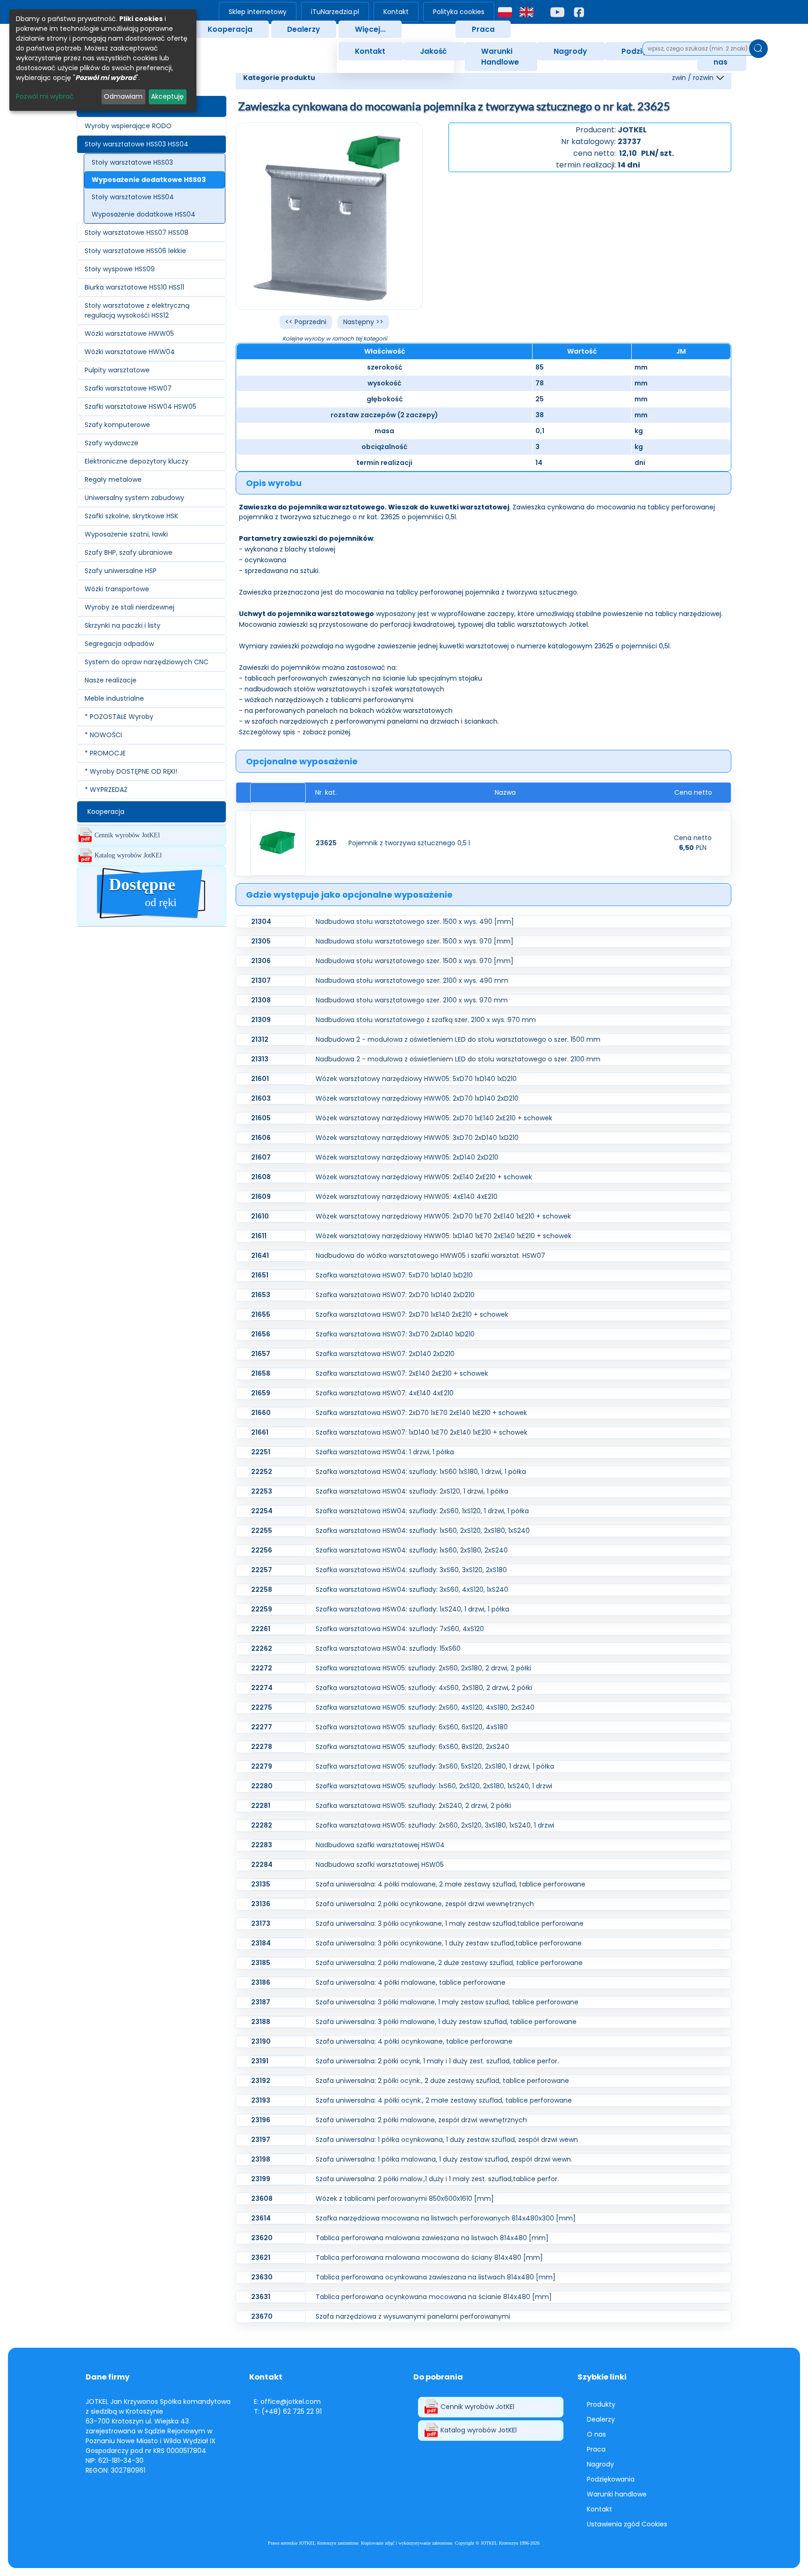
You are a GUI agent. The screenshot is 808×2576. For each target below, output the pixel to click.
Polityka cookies (459, 12)
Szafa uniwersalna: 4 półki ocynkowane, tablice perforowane (414, 2041)
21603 (261, 1098)
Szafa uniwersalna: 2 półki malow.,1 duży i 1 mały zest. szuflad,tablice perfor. (437, 2179)
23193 (261, 2100)
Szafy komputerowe (117, 425)
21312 (260, 1039)
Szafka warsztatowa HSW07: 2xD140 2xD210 (385, 1354)
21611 (259, 1236)
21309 (261, 1020)
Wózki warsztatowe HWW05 (129, 334)
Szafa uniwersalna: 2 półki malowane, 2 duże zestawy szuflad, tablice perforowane (449, 1963)
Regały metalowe (113, 479)
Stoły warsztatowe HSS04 (133, 197)
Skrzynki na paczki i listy (123, 625)
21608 (261, 1177)
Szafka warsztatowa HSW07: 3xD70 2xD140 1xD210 (395, 1334)
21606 (261, 1138)
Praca (483, 29)
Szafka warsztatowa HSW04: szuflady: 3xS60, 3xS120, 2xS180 (411, 1570)
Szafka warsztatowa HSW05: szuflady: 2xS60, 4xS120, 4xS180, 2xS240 (425, 1707)
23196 (261, 2120)
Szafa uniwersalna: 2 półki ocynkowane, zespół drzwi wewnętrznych (425, 1904)
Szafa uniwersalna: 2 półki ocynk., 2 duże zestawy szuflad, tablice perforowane (442, 2081)
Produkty (601, 2404)
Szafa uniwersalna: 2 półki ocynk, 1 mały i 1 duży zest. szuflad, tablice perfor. (437, 2061)
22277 (262, 1727)
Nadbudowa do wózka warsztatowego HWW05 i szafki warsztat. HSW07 (430, 1255)
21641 (260, 1255)
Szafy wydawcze (112, 443)
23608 (262, 2199)
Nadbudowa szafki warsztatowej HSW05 (380, 1865)
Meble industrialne (114, 698)
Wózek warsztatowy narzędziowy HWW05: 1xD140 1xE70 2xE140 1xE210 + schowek (444, 1236)
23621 (261, 2257)
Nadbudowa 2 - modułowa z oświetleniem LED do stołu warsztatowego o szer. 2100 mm (458, 1059)
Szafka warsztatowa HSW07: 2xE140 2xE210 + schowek (402, 1373)
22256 (262, 1550)
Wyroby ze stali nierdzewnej (130, 607)
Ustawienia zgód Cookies (627, 2524)
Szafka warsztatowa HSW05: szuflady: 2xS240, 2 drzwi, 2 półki (413, 1806)
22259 (262, 1609)
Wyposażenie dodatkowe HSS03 (149, 180)
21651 (260, 1275)
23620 (262, 2238)
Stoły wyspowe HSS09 (120, 269)
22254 (262, 1511)
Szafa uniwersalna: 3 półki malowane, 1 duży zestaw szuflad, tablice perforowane (446, 2022)
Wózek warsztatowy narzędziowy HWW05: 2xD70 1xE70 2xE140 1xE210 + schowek (443, 1216)
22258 (262, 1589)
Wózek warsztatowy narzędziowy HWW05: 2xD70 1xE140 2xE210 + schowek (434, 1118)
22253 (262, 1491)
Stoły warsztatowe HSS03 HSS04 (137, 144)
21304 (261, 922)
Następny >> (363, 322)
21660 (261, 1413)
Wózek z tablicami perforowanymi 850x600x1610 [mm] (405, 2199)
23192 (261, 2081)
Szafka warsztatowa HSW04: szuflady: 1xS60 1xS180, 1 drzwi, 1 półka (421, 1472)
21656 (261, 1334)
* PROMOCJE (105, 753)
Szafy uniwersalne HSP (121, 571)
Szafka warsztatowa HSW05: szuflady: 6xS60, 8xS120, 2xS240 (412, 1747)
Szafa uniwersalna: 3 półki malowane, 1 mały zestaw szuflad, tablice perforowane (447, 2002)
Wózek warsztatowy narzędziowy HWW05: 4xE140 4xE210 (407, 1197)
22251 (261, 1452)
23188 (261, 2022)
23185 (261, 1963)
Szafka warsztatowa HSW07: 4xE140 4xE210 (385, 1393)
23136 (261, 1904)
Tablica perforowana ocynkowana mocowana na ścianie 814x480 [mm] (434, 2297)
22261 (261, 1629)
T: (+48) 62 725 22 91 (288, 2411)
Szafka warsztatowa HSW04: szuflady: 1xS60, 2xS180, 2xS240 (412, 1550)
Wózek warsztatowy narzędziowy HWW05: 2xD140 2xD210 (407, 1157)
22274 (262, 1688)
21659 (261, 1393)
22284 (262, 1865)
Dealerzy (303, 29)
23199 (261, 2179)
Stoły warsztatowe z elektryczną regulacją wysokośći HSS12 (137, 310)
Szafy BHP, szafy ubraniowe (129, 552)
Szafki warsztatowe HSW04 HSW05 (141, 406)
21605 (261, 1118)
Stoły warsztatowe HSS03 (132, 162)
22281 (261, 1806)
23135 (261, 1884)
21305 (261, 941)
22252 (262, 1472)
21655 (261, 1314)
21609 (261, 1197)
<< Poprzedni (306, 322)
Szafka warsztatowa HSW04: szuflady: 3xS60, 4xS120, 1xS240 (412, 1589)
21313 (260, 1059)
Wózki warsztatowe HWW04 (130, 352)
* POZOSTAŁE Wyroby (119, 717)
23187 (261, 2002)
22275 (262, 1707)
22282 (262, 1825)
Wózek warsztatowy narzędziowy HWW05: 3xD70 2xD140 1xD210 (417, 1138)
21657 (261, 1354)
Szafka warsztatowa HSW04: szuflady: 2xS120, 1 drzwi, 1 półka (412, 1491)
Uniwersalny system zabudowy (134, 498)
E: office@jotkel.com (287, 2402)
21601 (260, 1079)
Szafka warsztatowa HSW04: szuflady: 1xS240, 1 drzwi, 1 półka (412, 1609)
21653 (261, 1295)
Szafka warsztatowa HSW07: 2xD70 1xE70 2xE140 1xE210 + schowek (421, 1413)
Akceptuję (167, 96)
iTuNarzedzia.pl (335, 12)
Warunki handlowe (617, 2494)
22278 (262, 1747)
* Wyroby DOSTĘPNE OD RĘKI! (131, 771)
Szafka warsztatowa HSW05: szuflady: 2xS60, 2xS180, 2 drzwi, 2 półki (423, 1668)
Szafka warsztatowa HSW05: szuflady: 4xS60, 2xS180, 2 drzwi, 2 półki (424, 1688)
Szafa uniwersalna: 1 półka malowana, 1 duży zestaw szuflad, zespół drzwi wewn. (444, 2159)
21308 (261, 1000)
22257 (262, 1570)
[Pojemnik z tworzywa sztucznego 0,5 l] (278, 843)
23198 (261, 2159)
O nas (596, 2434)
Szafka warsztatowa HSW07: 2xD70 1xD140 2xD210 (395, 1295)
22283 (262, 1845)
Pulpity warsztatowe (117, 370)
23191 (260, 2061)
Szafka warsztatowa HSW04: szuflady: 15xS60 (388, 1648)
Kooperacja (230, 29)
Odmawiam (123, 96)
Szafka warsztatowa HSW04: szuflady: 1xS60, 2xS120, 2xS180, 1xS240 (423, 1531)
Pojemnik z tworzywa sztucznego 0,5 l (409, 843)
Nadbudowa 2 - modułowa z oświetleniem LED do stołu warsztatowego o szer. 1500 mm (458, 1039)
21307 (261, 980)
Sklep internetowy (258, 12)
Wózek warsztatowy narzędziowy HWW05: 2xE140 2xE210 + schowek (424, 1177)
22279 (262, 1766)
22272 (262, 1668)
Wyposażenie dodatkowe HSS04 (144, 214)
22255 (262, 1531)
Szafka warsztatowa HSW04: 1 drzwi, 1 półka (385, 1452)
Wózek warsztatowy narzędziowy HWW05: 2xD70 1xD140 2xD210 (417, 1098)
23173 (261, 1923)
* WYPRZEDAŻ (106, 790)
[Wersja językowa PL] (505, 12)
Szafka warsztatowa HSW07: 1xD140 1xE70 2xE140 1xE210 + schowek (422, 1432)
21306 (261, 961)
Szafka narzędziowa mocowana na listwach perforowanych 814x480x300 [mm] (446, 2218)
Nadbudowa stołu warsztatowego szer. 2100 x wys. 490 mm (412, 980)
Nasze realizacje (111, 680)
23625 (326, 843)
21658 (261, 1373)
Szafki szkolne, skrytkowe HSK (131, 516)
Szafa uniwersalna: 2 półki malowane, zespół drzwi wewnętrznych (421, 2120)
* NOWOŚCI (103, 735)
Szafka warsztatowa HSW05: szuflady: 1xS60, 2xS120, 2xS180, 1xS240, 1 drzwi (434, 1786)
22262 (262, 1648)
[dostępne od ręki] (151, 921)
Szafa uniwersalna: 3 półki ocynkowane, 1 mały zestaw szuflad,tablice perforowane (450, 1923)
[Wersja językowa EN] (527, 12)
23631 (261, 2297)
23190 (261, 2041)
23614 (261, 2218)
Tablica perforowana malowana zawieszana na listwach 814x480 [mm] (432, 2238)
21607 (261, 1157)
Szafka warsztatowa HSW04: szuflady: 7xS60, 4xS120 (400, 1629)
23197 (261, 2140)
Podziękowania (611, 2479)
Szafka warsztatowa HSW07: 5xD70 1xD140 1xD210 (394, 1275)
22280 (262, 1786)
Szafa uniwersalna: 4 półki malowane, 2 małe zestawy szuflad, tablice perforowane (451, 1884)
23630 (262, 2277)
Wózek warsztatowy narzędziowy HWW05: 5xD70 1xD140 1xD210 (416, 1079)
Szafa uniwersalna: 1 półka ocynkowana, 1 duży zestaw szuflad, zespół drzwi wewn (447, 2140)
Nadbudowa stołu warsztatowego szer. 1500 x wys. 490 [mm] (415, 922)
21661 (260, 1432)
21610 (260, 1216)
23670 (262, 2316)
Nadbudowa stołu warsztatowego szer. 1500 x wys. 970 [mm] (415, 941)
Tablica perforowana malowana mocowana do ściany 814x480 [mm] (429, 2257)
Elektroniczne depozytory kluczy (137, 461)
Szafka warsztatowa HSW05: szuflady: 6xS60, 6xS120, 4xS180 (412, 1727)
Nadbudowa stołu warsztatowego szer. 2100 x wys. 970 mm (412, 1000)
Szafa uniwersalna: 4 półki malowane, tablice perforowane (411, 1982)
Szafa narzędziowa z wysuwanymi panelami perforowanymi (413, 2316)
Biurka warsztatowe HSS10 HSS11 (134, 287)
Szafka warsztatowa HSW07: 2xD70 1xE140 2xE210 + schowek (412, 1314)
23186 (261, 1982)
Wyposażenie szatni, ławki (126, 534)
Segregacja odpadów (119, 644)
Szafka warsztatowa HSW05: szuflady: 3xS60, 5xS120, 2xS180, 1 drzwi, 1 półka (435, 1766)
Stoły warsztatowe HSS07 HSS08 (137, 232)
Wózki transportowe (117, 589)
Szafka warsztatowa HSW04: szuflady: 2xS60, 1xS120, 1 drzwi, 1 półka (422, 1511)
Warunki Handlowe (500, 57)
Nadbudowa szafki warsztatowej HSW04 (380, 1845)
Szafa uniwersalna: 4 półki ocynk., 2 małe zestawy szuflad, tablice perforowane (444, 2100)
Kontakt (396, 12)
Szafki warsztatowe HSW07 (128, 388)
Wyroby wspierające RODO (128, 126)
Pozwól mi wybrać (45, 96)
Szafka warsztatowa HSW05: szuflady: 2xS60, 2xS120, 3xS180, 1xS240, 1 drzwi (435, 1825)
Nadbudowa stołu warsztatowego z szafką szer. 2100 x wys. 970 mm (426, 1020)
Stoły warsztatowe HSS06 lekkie (135, 251)
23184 (261, 1943)
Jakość (433, 51)
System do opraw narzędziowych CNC (147, 662)
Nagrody (570, 51)
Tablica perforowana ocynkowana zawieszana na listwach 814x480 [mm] (436, 2277)
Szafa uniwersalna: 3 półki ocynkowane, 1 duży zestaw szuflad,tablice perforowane (449, 1943)
